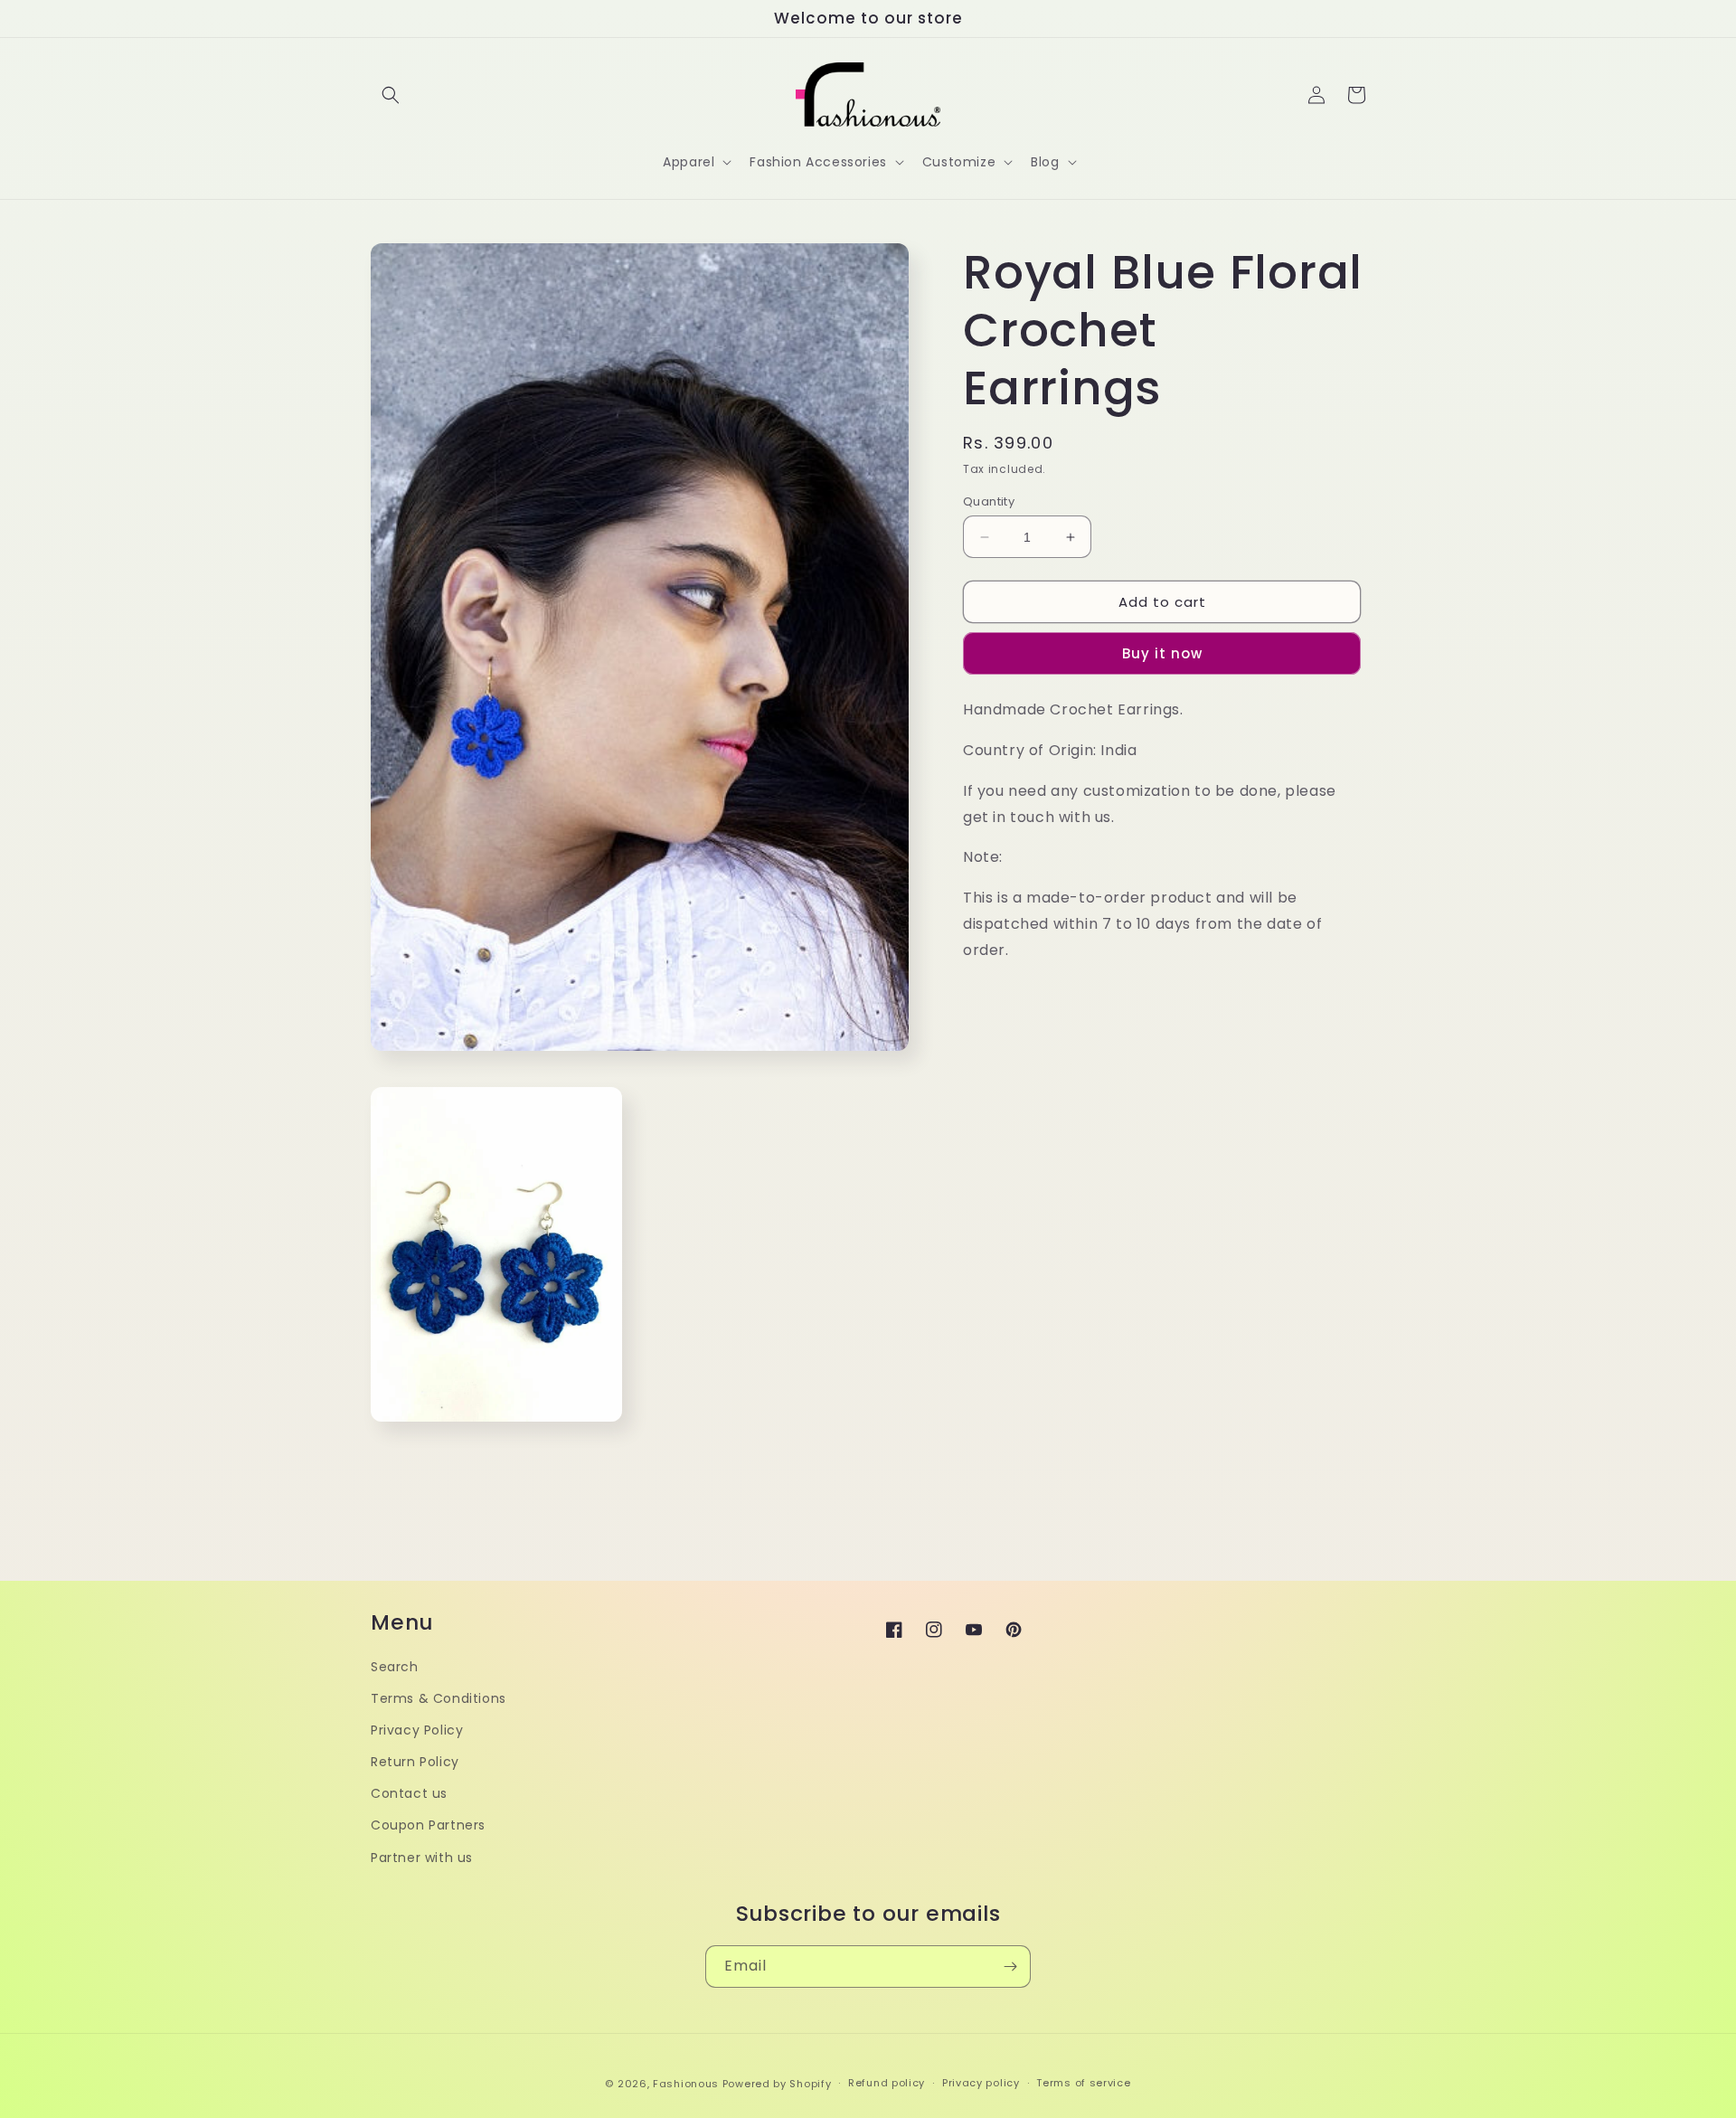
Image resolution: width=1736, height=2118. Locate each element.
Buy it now (1162, 653)
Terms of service (1083, 2083)
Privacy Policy (417, 1730)
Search (395, 1667)
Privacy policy (981, 2083)
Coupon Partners (428, 1825)
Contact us (409, 1793)
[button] (391, 95)
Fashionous (686, 2084)
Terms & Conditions (439, 1698)
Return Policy (415, 1762)
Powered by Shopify (777, 2084)
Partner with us (422, 1858)
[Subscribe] (1010, 1967)
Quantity (989, 501)
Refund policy (887, 2083)
